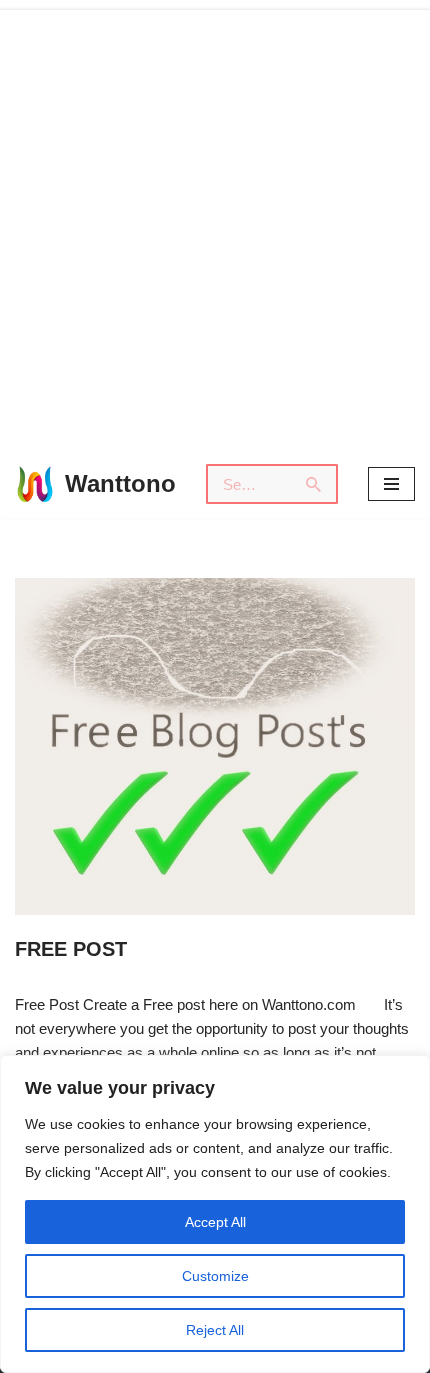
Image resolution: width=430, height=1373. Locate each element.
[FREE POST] (215, 746)
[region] (215, 1214)
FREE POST (71, 949)
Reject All (215, 1330)
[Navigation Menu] (391, 484)
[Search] (314, 484)
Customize (215, 1276)
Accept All (215, 1222)
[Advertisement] (215, 225)
